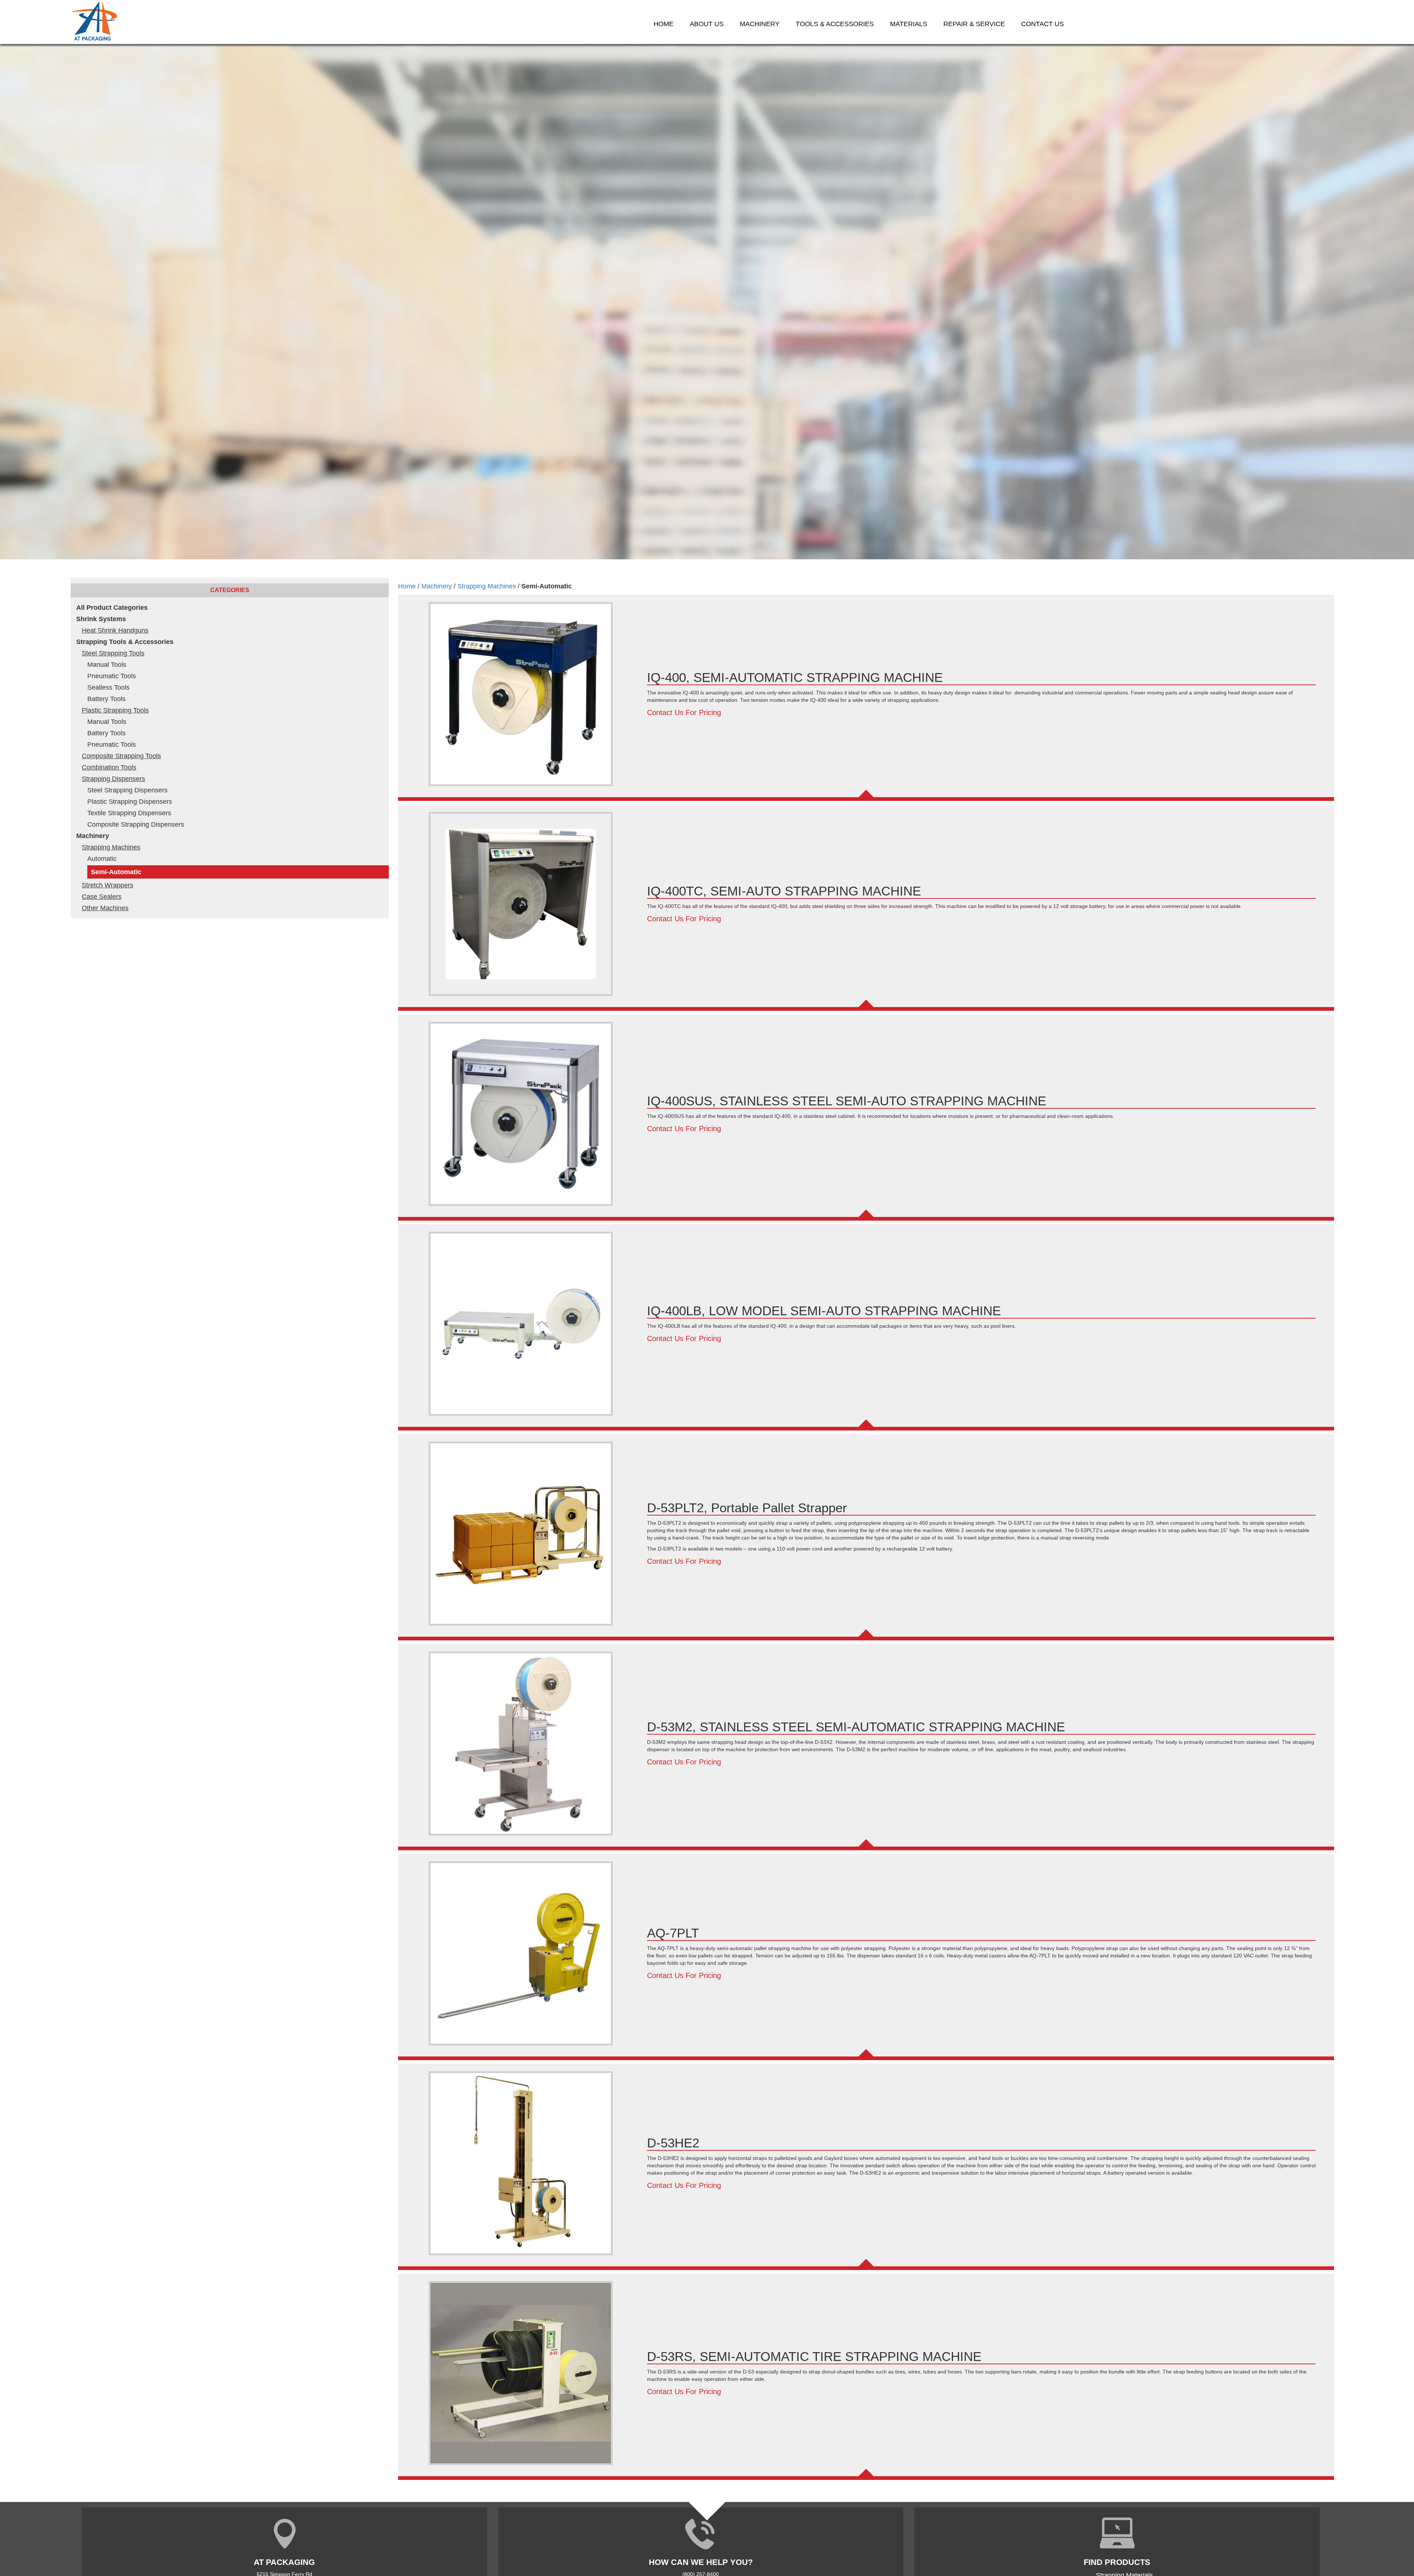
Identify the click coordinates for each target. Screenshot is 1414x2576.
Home (664, 24)
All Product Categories (112, 608)
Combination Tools (109, 767)
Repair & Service (974, 24)
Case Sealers (102, 897)
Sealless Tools (108, 687)
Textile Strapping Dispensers (129, 813)
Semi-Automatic (116, 872)
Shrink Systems (101, 619)
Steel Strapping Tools (113, 653)
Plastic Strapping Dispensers (130, 802)
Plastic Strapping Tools (115, 710)
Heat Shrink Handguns (115, 630)
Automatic (102, 859)
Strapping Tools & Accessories (125, 642)
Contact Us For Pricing (684, 712)
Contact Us (1042, 24)
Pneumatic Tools (112, 676)
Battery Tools (106, 699)
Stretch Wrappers (108, 885)
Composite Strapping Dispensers (136, 824)
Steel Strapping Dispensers (127, 790)
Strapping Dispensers (113, 779)
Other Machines (105, 908)
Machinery (93, 836)
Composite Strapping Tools (121, 756)
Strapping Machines (111, 847)
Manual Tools (107, 665)
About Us (707, 24)
